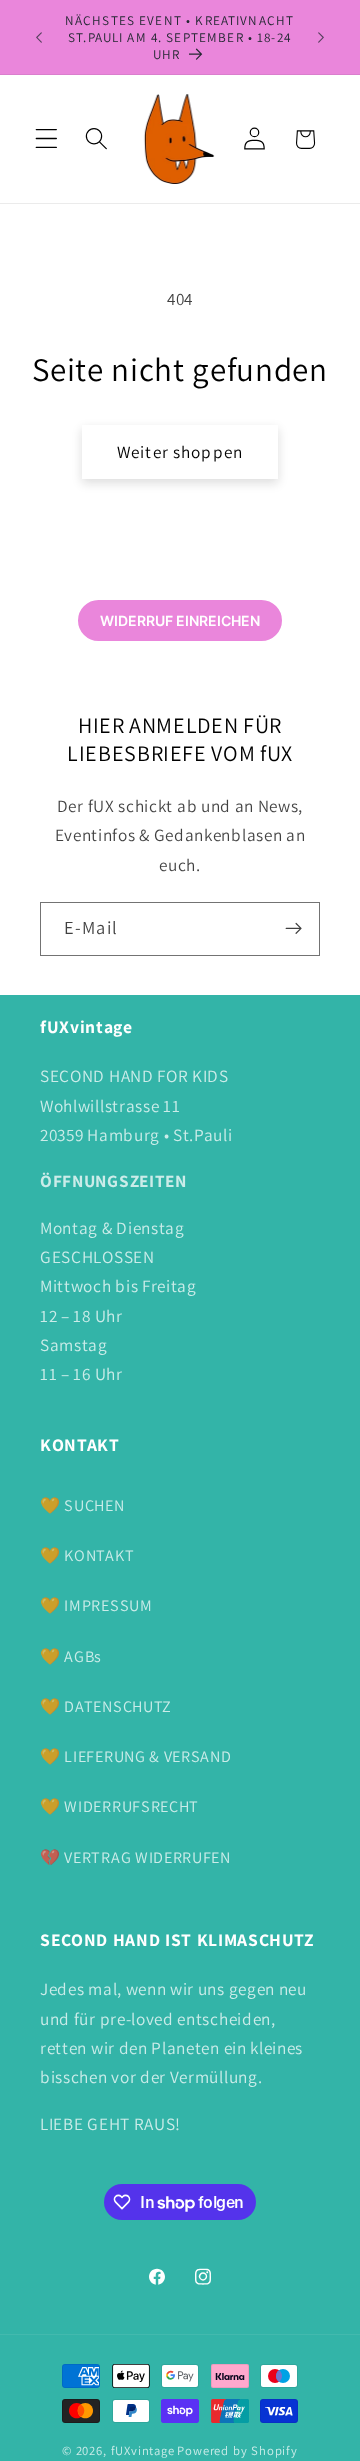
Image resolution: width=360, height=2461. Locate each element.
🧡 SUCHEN (82, 1505)
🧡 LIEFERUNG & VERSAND (136, 1756)
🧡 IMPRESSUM (96, 1605)
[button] (46, 139)
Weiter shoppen (180, 451)
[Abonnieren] (293, 929)
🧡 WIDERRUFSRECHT (119, 1806)
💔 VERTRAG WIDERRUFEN (135, 1857)
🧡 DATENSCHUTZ (106, 1706)
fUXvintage (143, 2450)
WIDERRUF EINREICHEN (180, 620)
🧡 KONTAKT (87, 1555)
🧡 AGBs (71, 1656)
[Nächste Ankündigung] (321, 37)
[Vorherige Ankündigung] (39, 37)
